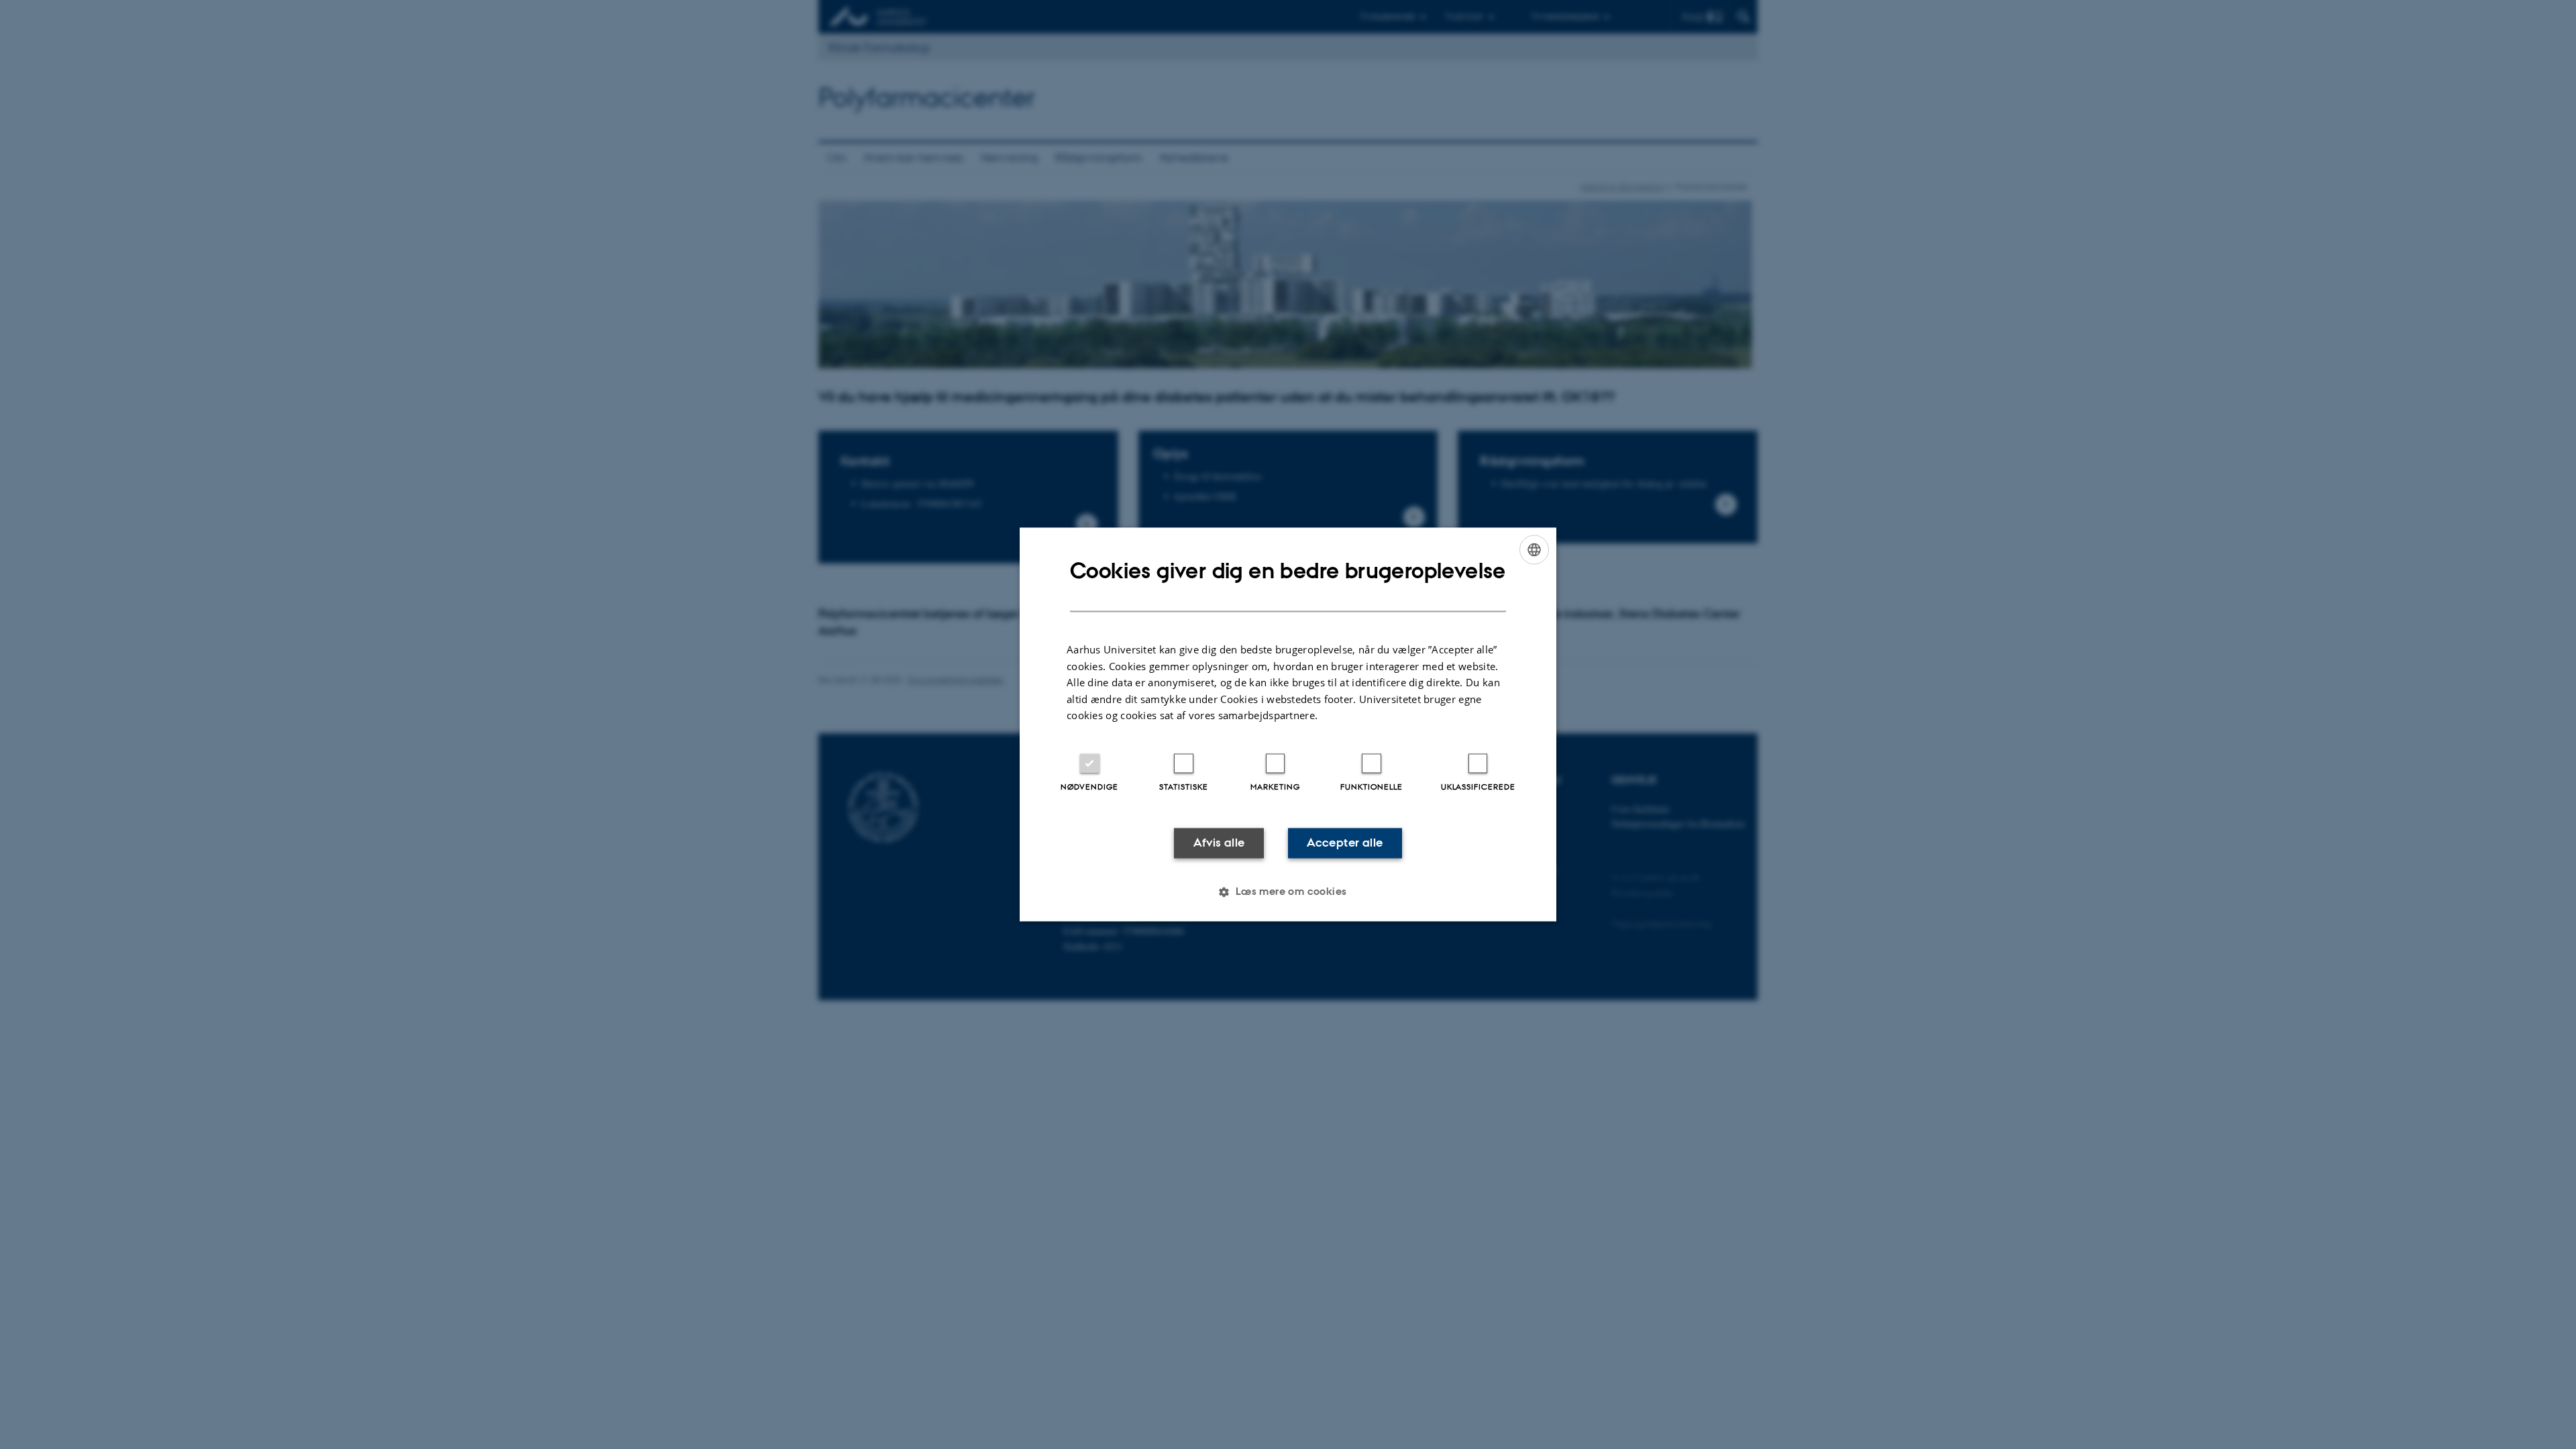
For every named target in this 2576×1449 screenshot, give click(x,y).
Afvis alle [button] (1219, 843)
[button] (1288, 892)
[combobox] (1534, 549)
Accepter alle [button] (1345, 843)
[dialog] (1288, 724)
